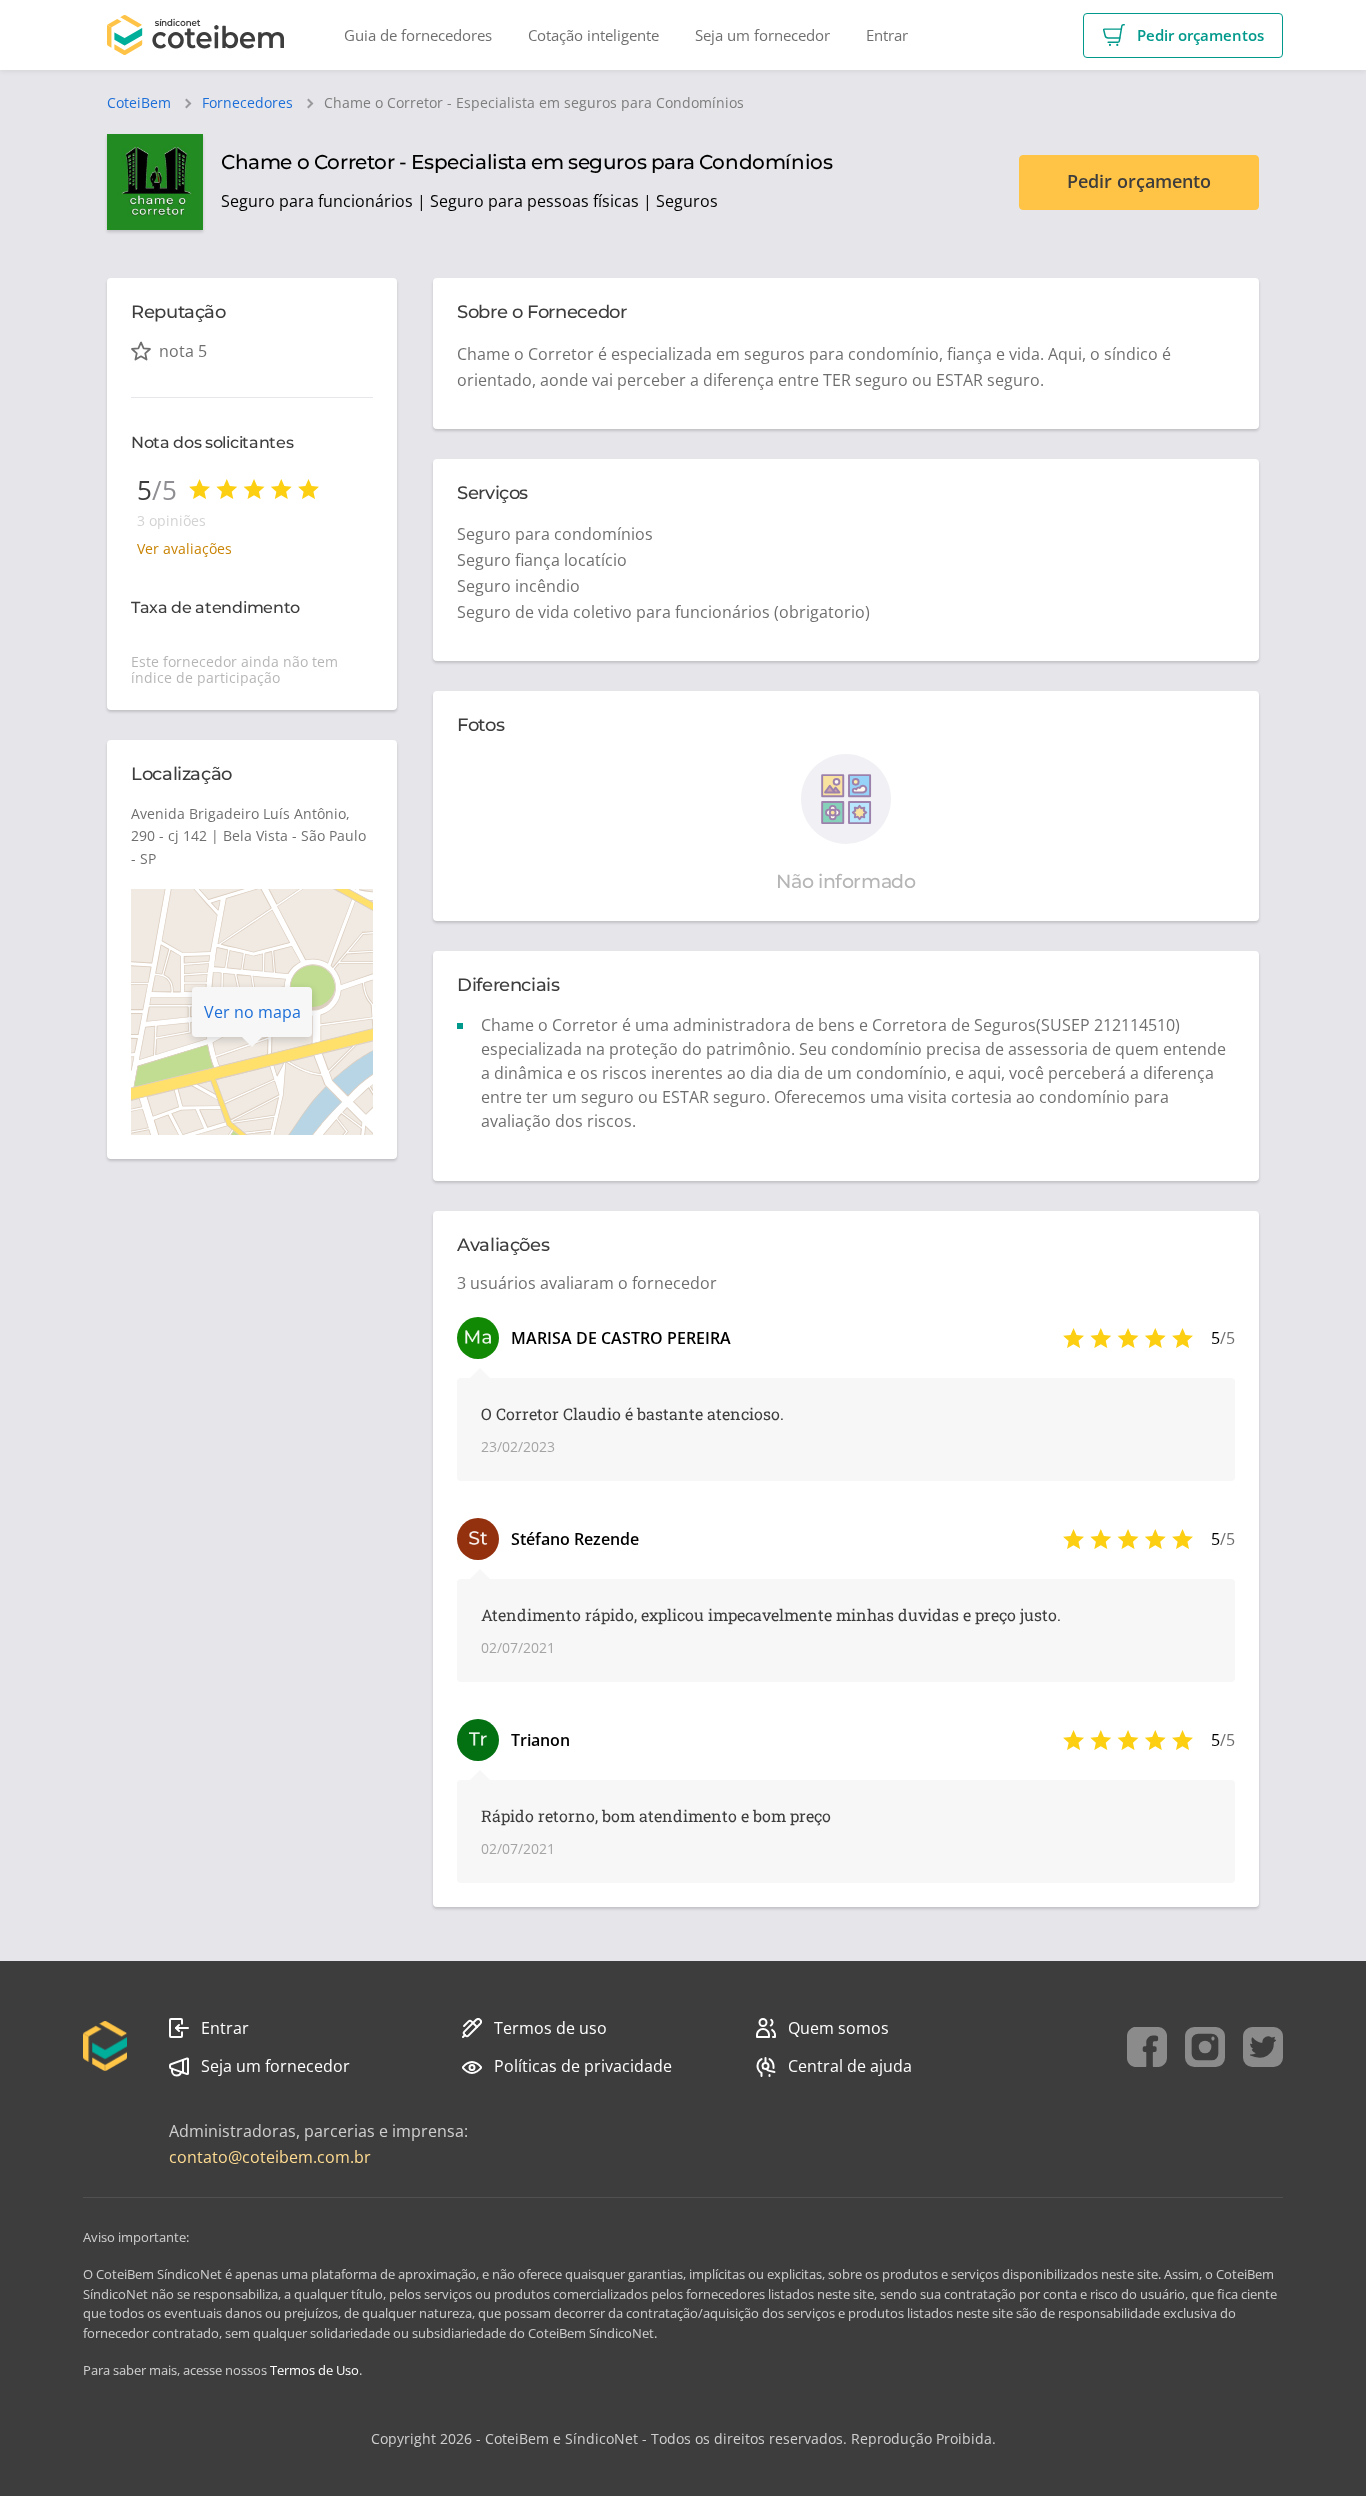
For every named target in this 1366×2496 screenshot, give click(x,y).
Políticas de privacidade (583, 2066)
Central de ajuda (850, 2066)
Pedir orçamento (1139, 181)
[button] (1183, 35)
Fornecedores (247, 103)
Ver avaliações (184, 548)
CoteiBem (139, 103)
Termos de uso (550, 2028)
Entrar (225, 2028)
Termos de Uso (314, 2370)
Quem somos (838, 2028)
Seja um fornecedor (275, 2066)
